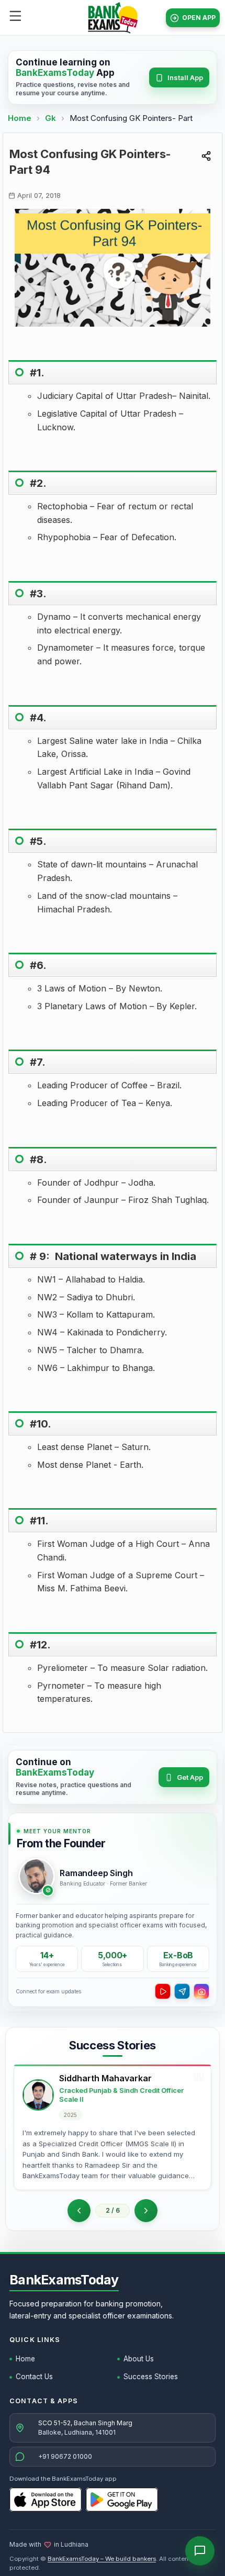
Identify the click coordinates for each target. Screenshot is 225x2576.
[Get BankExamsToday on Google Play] (122, 2500)
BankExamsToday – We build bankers (102, 2559)
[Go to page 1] (79, 2211)
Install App (185, 77)
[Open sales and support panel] (200, 2551)
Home (20, 118)
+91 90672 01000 (65, 2456)
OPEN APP (199, 18)
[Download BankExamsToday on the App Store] (46, 2500)
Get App (190, 1777)
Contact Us (34, 2377)
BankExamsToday (64, 2280)
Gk (50, 118)
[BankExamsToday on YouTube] (163, 1991)
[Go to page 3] (146, 2211)
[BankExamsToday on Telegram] (182, 1991)
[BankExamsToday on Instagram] (201, 1991)
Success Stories (151, 2377)
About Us (139, 2359)
